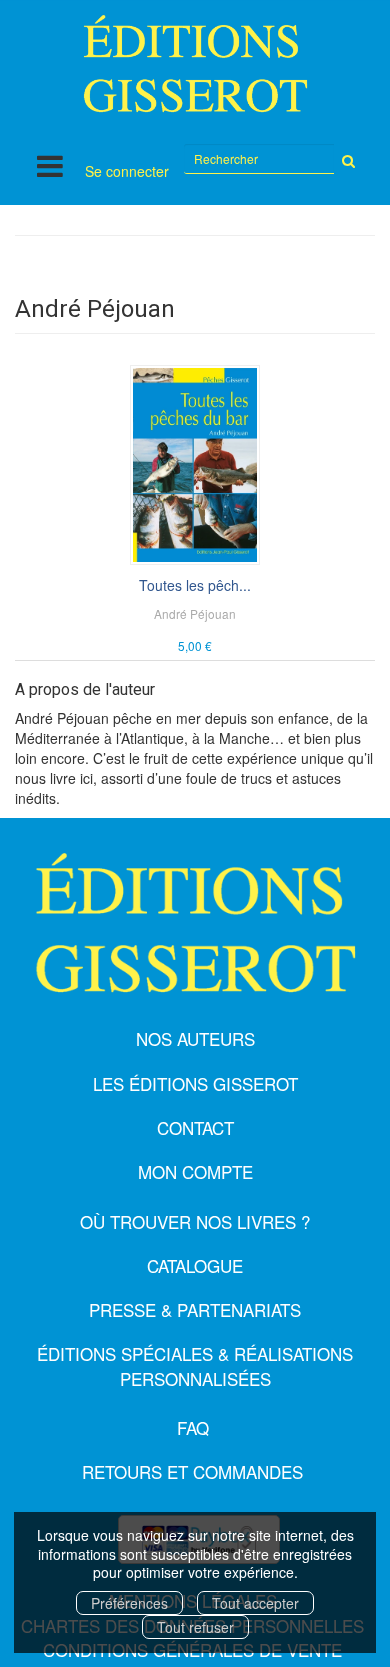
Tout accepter (255, 1603)
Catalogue (195, 1265)
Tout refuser (195, 1627)
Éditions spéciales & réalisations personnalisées (195, 1365)
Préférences (129, 1603)
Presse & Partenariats (195, 1309)
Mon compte (195, 1171)
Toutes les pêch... (195, 585)
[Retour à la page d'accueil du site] (195, 63)
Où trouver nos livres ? (195, 1221)
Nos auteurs (195, 1038)
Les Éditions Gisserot (195, 1083)
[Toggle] (50, 165)
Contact (195, 1127)
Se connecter (127, 171)
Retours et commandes (192, 1471)
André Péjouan (195, 613)
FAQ (193, 1427)
